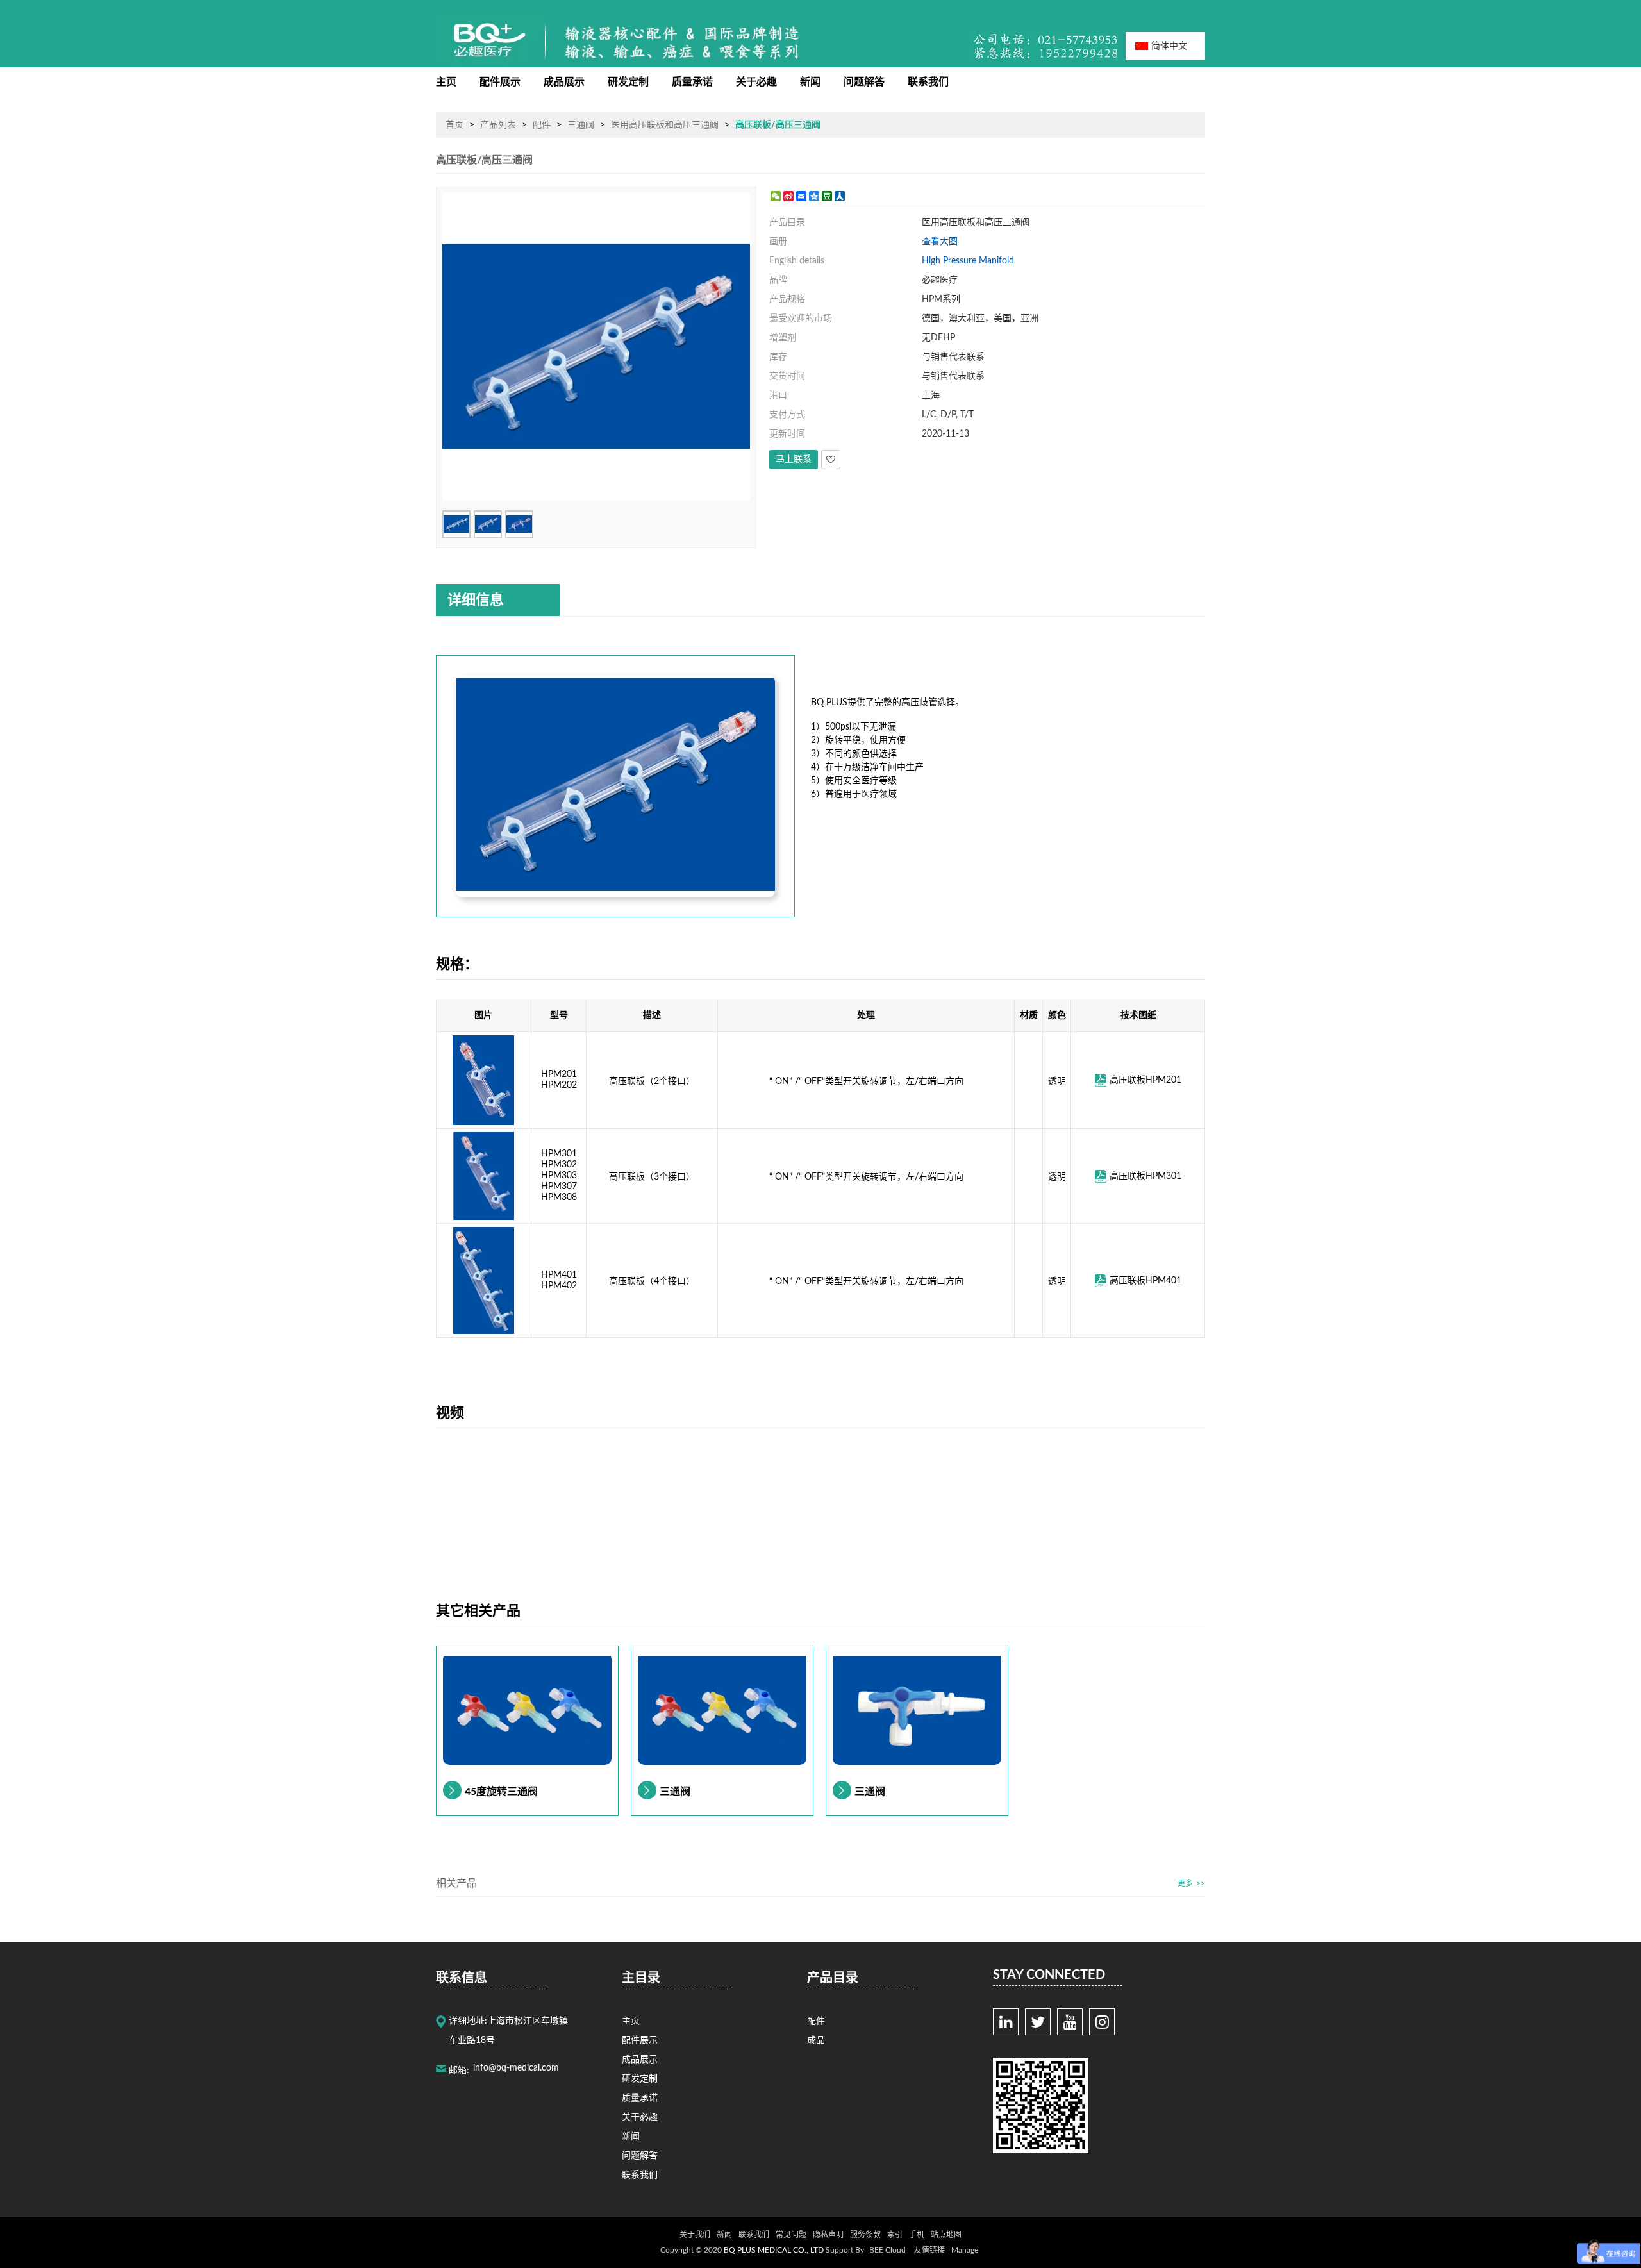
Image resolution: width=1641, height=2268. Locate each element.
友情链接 (929, 2250)
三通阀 (581, 125)
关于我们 (695, 2235)
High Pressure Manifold (968, 261)
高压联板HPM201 (1145, 1080)
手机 (917, 2235)
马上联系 (794, 460)
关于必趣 (756, 82)
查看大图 (940, 242)
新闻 (810, 82)
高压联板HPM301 (1145, 1176)
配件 (542, 125)
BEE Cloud (887, 2250)
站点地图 (946, 2235)
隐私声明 (828, 2235)
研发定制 (628, 82)
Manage (965, 2250)
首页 (454, 125)
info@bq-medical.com (516, 2068)
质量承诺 (692, 82)
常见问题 (791, 2235)
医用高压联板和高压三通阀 (665, 125)
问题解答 (864, 82)
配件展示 (500, 82)
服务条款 (865, 2235)
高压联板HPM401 (1145, 1280)
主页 (446, 82)
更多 (1185, 1883)
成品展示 (564, 82)
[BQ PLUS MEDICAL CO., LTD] (490, 40)
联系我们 (928, 82)
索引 (895, 2235)
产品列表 (498, 125)
